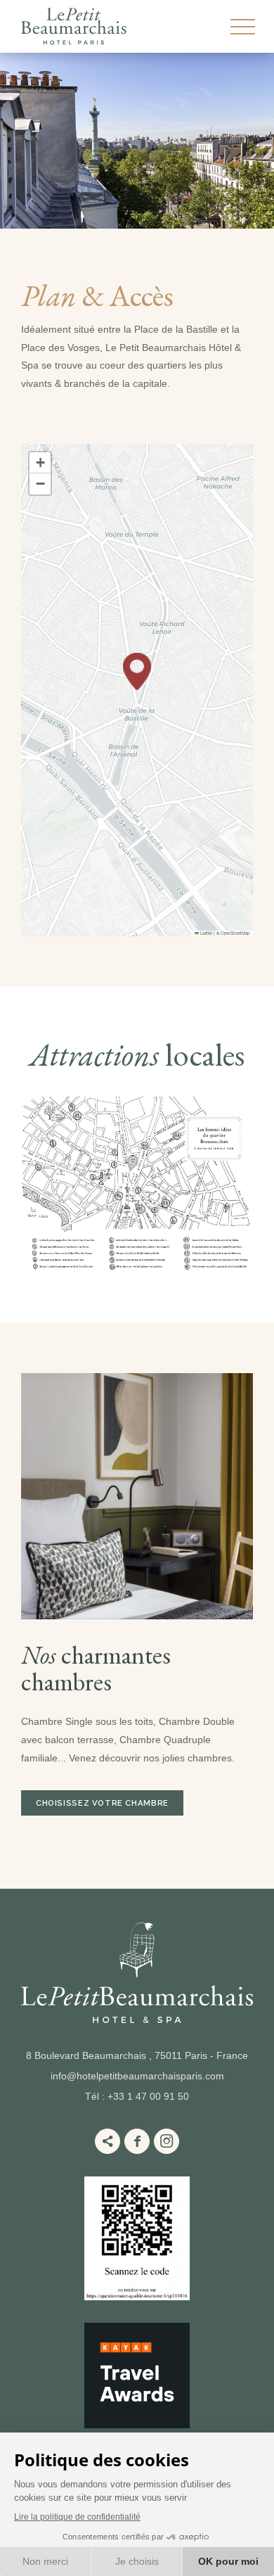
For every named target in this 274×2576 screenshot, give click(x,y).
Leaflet (205, 933)
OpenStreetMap (235, 933)
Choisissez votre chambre (102, 1803)
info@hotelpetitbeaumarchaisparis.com (137, 2076)
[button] (137, 671)
